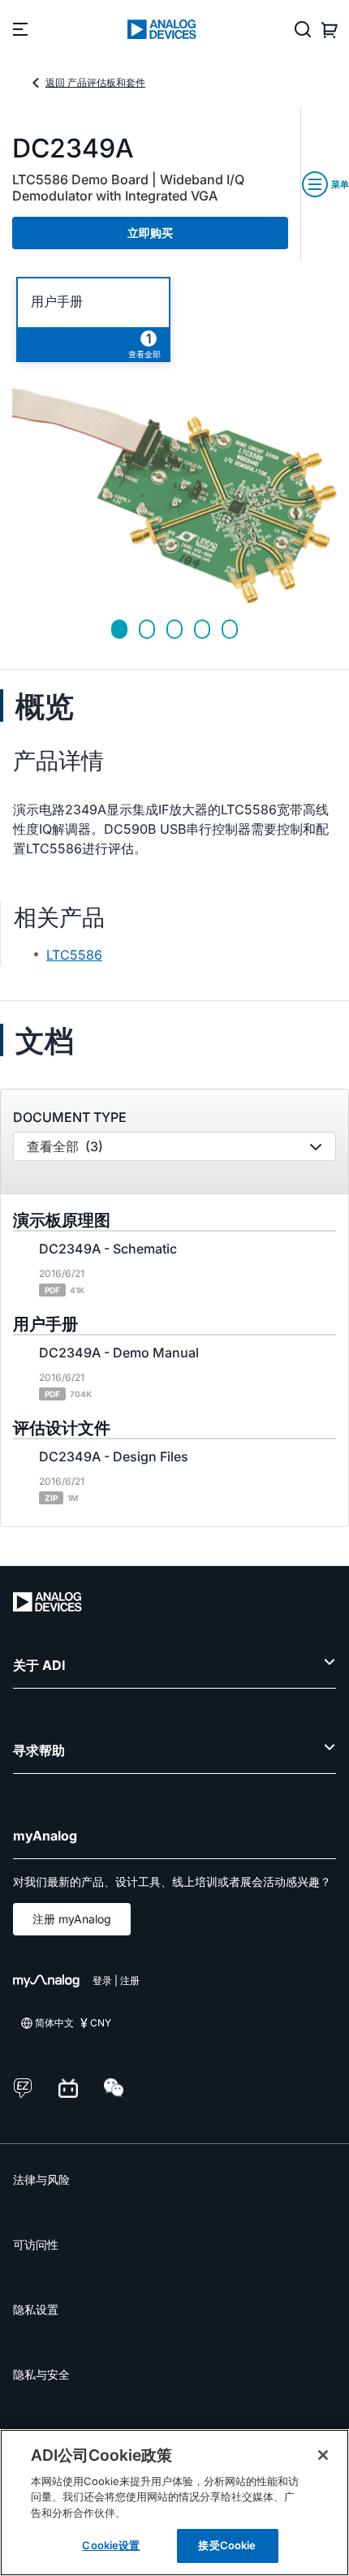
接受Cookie (227, 2545)
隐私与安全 (41, 2374)
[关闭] (323, 2455)
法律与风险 (41, 2179)
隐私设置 (36, 2309)
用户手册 (57, 302)
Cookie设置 (111, 2545)
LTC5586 (74, 955)
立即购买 (150, 233)
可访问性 (36, 2244)
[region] (174, 2503)
